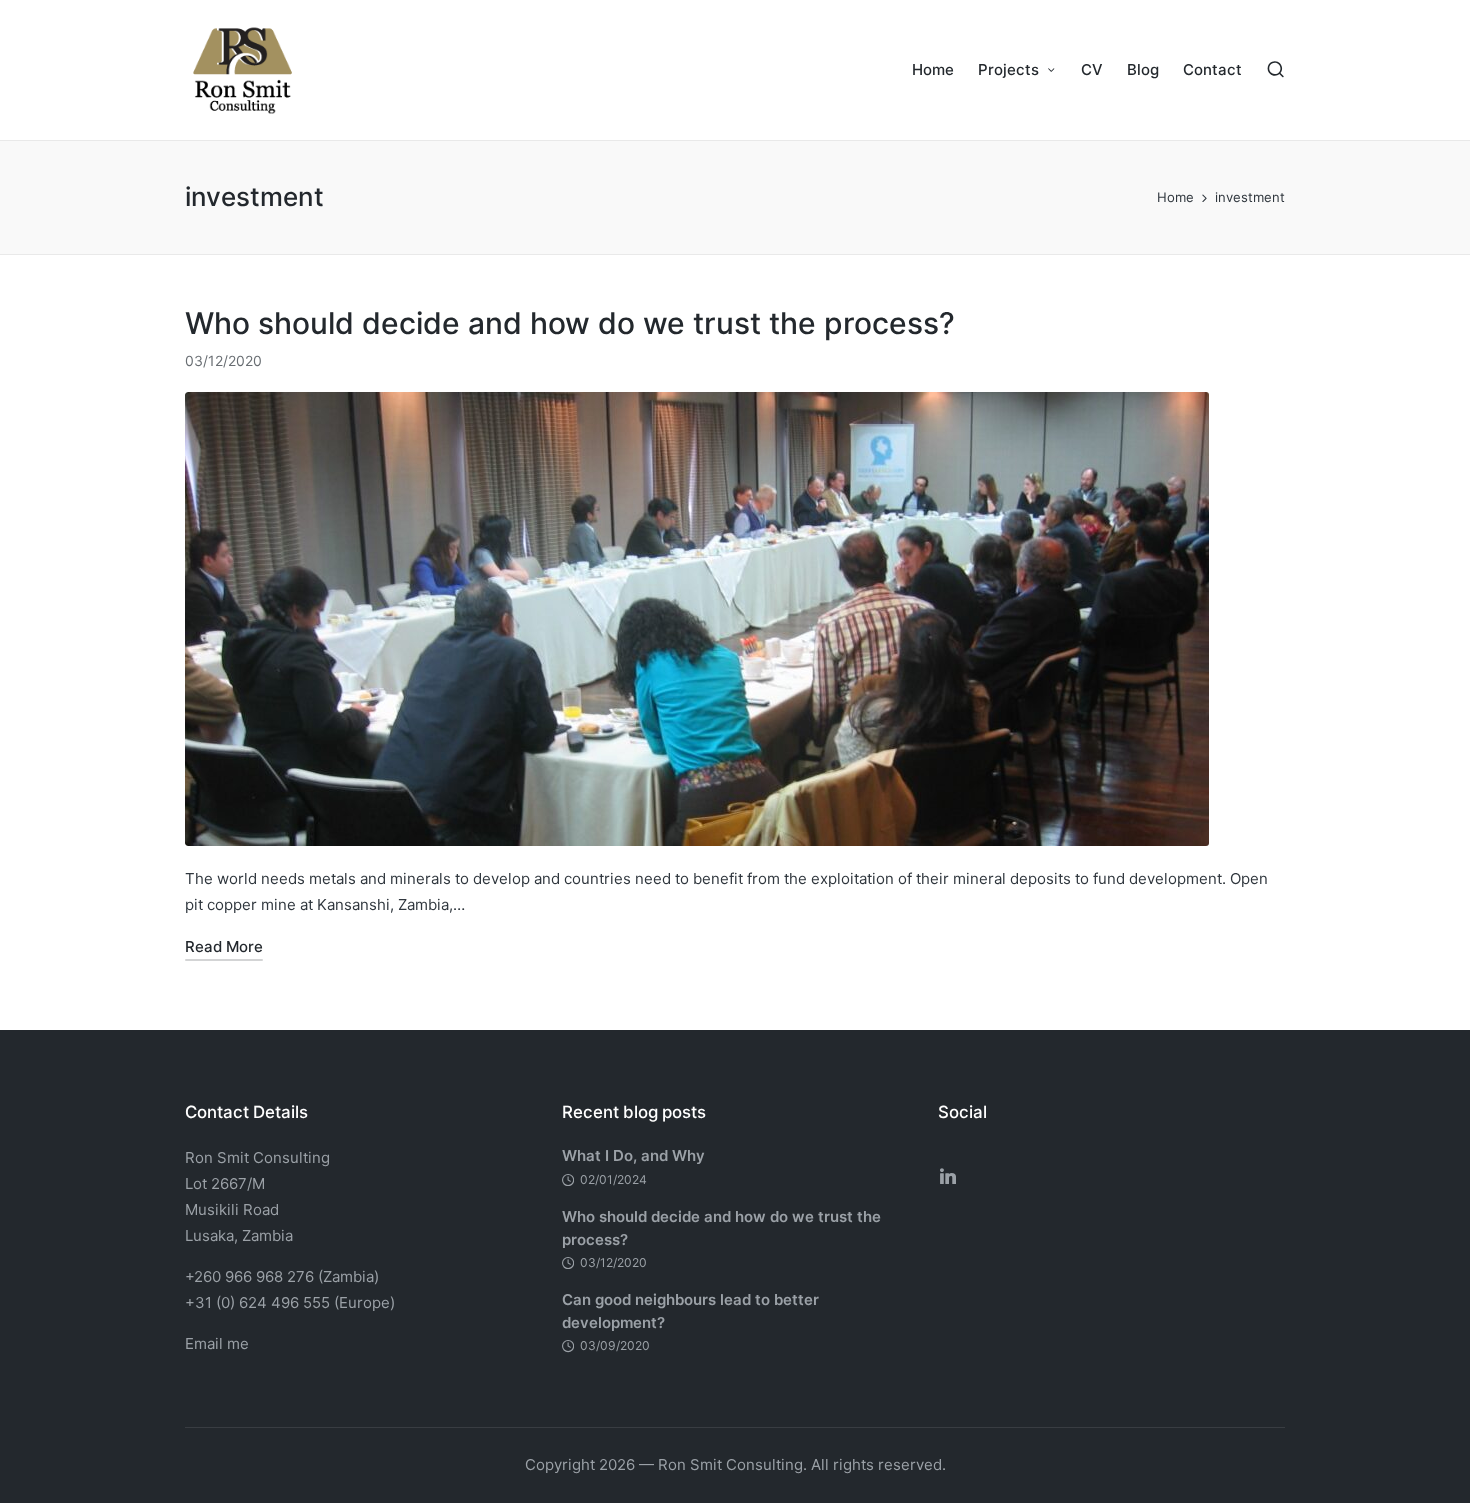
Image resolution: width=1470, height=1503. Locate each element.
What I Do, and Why (633, 1155)
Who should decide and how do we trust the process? (570, 323)
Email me (217, 1343)
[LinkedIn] (948, 1176)
